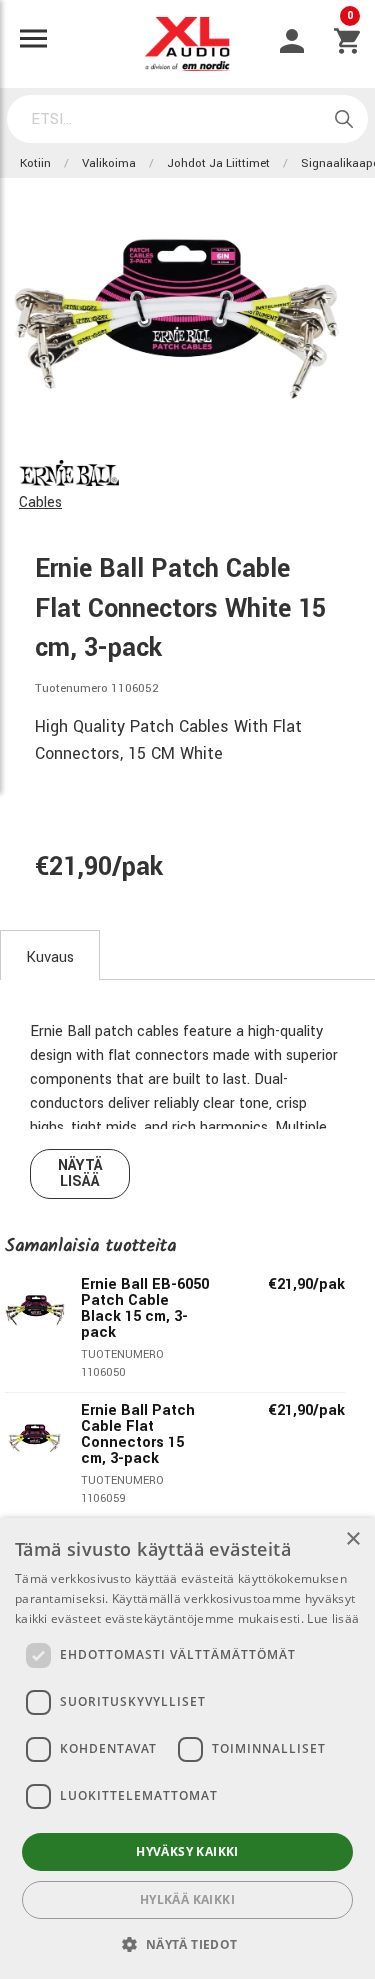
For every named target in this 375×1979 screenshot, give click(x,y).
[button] (187, 1944)
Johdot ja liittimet (218, 163)
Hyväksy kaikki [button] (187, 1851)
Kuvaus (50, 957)
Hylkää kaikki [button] (187, 1899)
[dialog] (187, 1748)
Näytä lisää (80, 1173)
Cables (40, 502)
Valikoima (109, 163)
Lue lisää (333, 1618)
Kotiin (35, 163)
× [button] (352, 1539)
